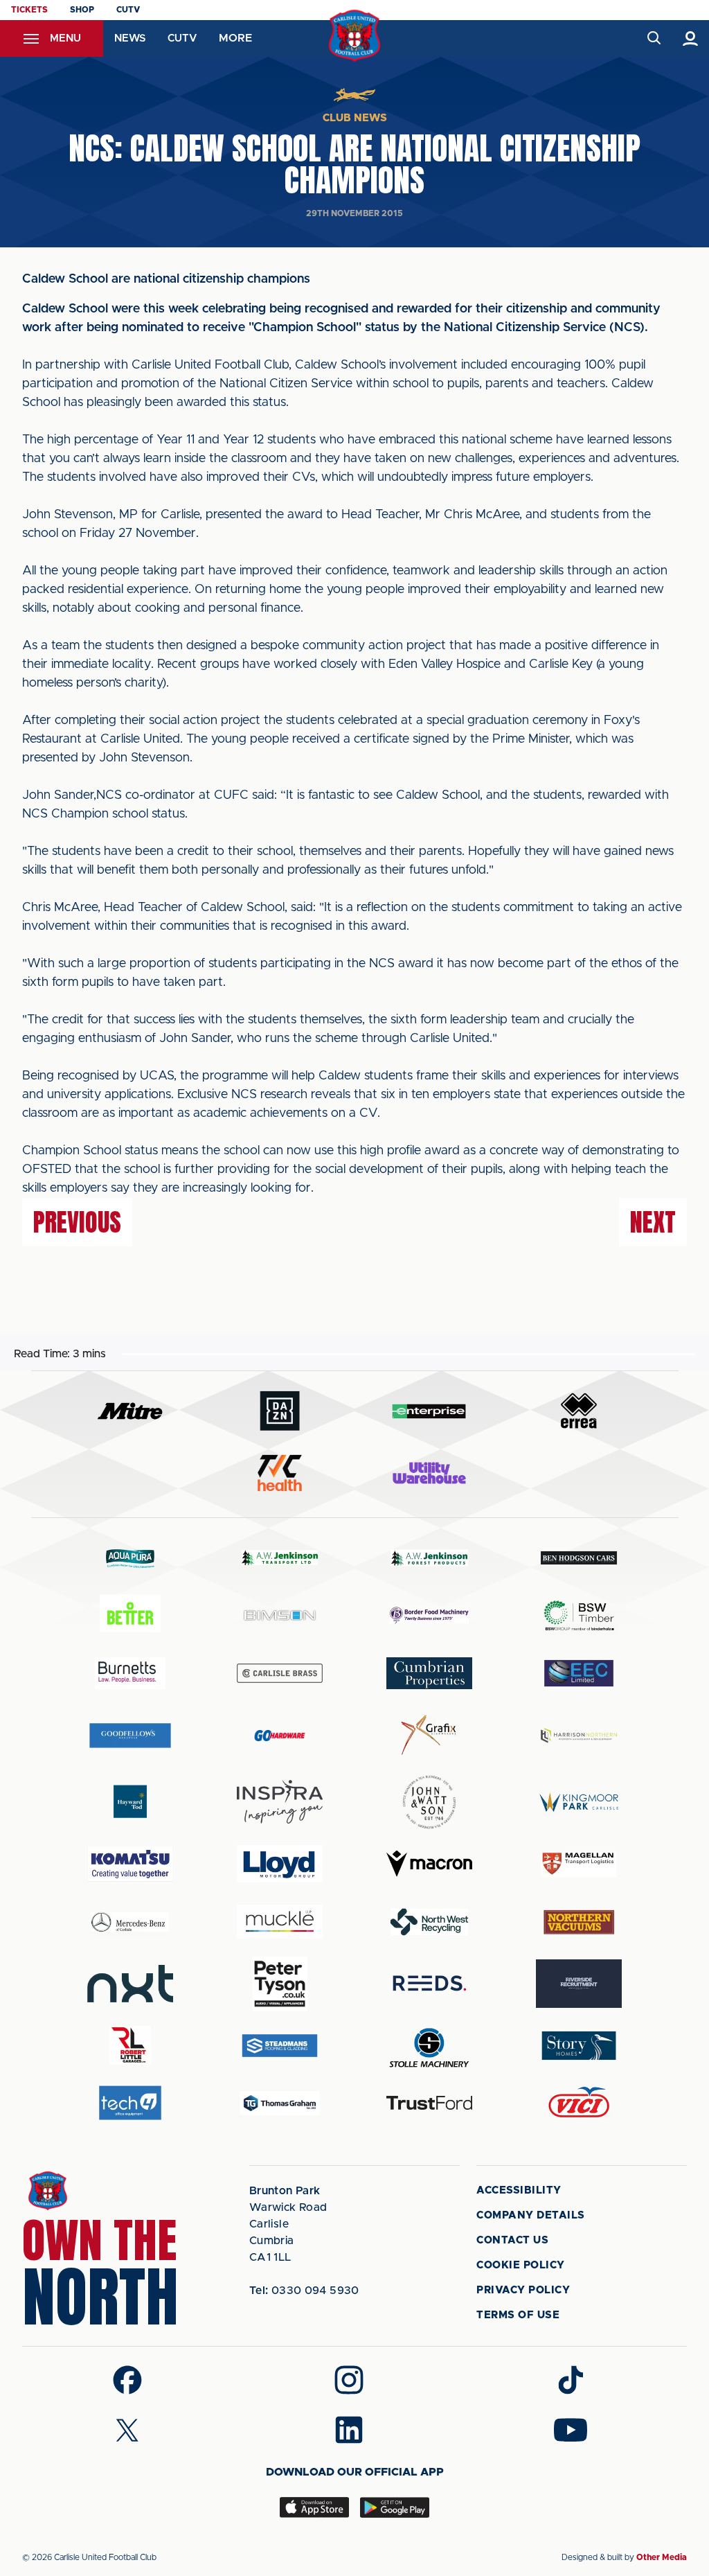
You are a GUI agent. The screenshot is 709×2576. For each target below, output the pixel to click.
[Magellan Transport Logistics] (579, 1864)
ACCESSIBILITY (519, 2190)
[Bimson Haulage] (280, 1615)
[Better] (130, 1615)
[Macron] (429, 1863)
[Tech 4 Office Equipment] (130, 2103)
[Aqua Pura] (130, 1558)
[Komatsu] (130, 1864)
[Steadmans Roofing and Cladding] (280, 2046)
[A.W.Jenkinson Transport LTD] (280, 1558)
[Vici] (579, 2103)
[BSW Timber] (579, 1615)
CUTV (128, 10)
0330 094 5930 (304, 2291)
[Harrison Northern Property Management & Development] (579, 1735)
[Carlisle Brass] (280, 1673)
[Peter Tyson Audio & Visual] (280, 1984)
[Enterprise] (429, 1411)
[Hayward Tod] (130, 1802)
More (235, 38)
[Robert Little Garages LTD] (130, 2046)
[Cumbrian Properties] (429, 1673)
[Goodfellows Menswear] (130, 1735)
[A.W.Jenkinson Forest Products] (429, 1558)
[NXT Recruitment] (130, 1984)
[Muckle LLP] (280, 1922)
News (130, 38)
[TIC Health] (280, 1473)
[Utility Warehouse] (429, 1473)
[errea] (579, 1411)
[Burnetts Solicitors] (130, 1673)
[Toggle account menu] (691, 38)
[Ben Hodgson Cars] (579, 1558)
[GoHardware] (280, 1736)
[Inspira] (280, 1802)
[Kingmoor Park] (579, 1802)
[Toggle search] (653, 38)
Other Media (662, 2557)
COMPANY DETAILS (531, 2215)
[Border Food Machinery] (429, 1615)
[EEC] (579, 1673)
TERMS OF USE (518, 2315)
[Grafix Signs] (429, 1735)
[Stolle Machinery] (429, 2046)
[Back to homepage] (355, 36)
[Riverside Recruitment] (579, 1984)
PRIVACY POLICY (523, 2290)
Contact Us (512, 2240)
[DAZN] (280, 1411)
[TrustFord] (429, 2103)
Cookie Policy (521, 2265)
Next (653, 1222)
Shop (82, 10)
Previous (77, 1222)
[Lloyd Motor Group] (280, 1864)
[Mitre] (130, 1411)
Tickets (29, 10)
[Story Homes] (579, 2046)
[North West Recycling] (429, 1922)
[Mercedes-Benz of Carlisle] (130, 1922)
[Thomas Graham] (280, 2103)
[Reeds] (429, 1983)
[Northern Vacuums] (579, 1922)
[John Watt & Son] (429, 1802)
